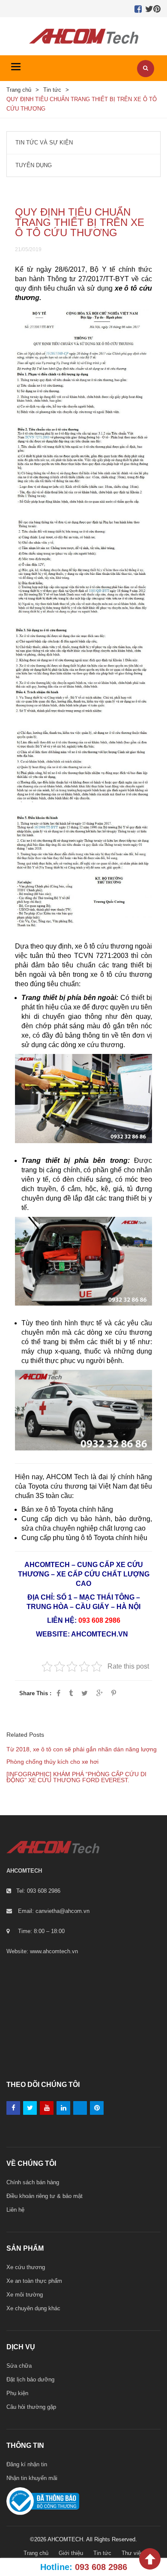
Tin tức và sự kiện (44, 143)
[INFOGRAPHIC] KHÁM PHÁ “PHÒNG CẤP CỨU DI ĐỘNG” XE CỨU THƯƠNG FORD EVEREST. (76, 1777)
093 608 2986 (99, 1620)
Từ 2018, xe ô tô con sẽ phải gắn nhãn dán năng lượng (82, 1749)
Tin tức (52, 90)
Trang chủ (19, 90)
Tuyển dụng (34, 165)
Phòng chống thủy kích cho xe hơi (52, 1762)
